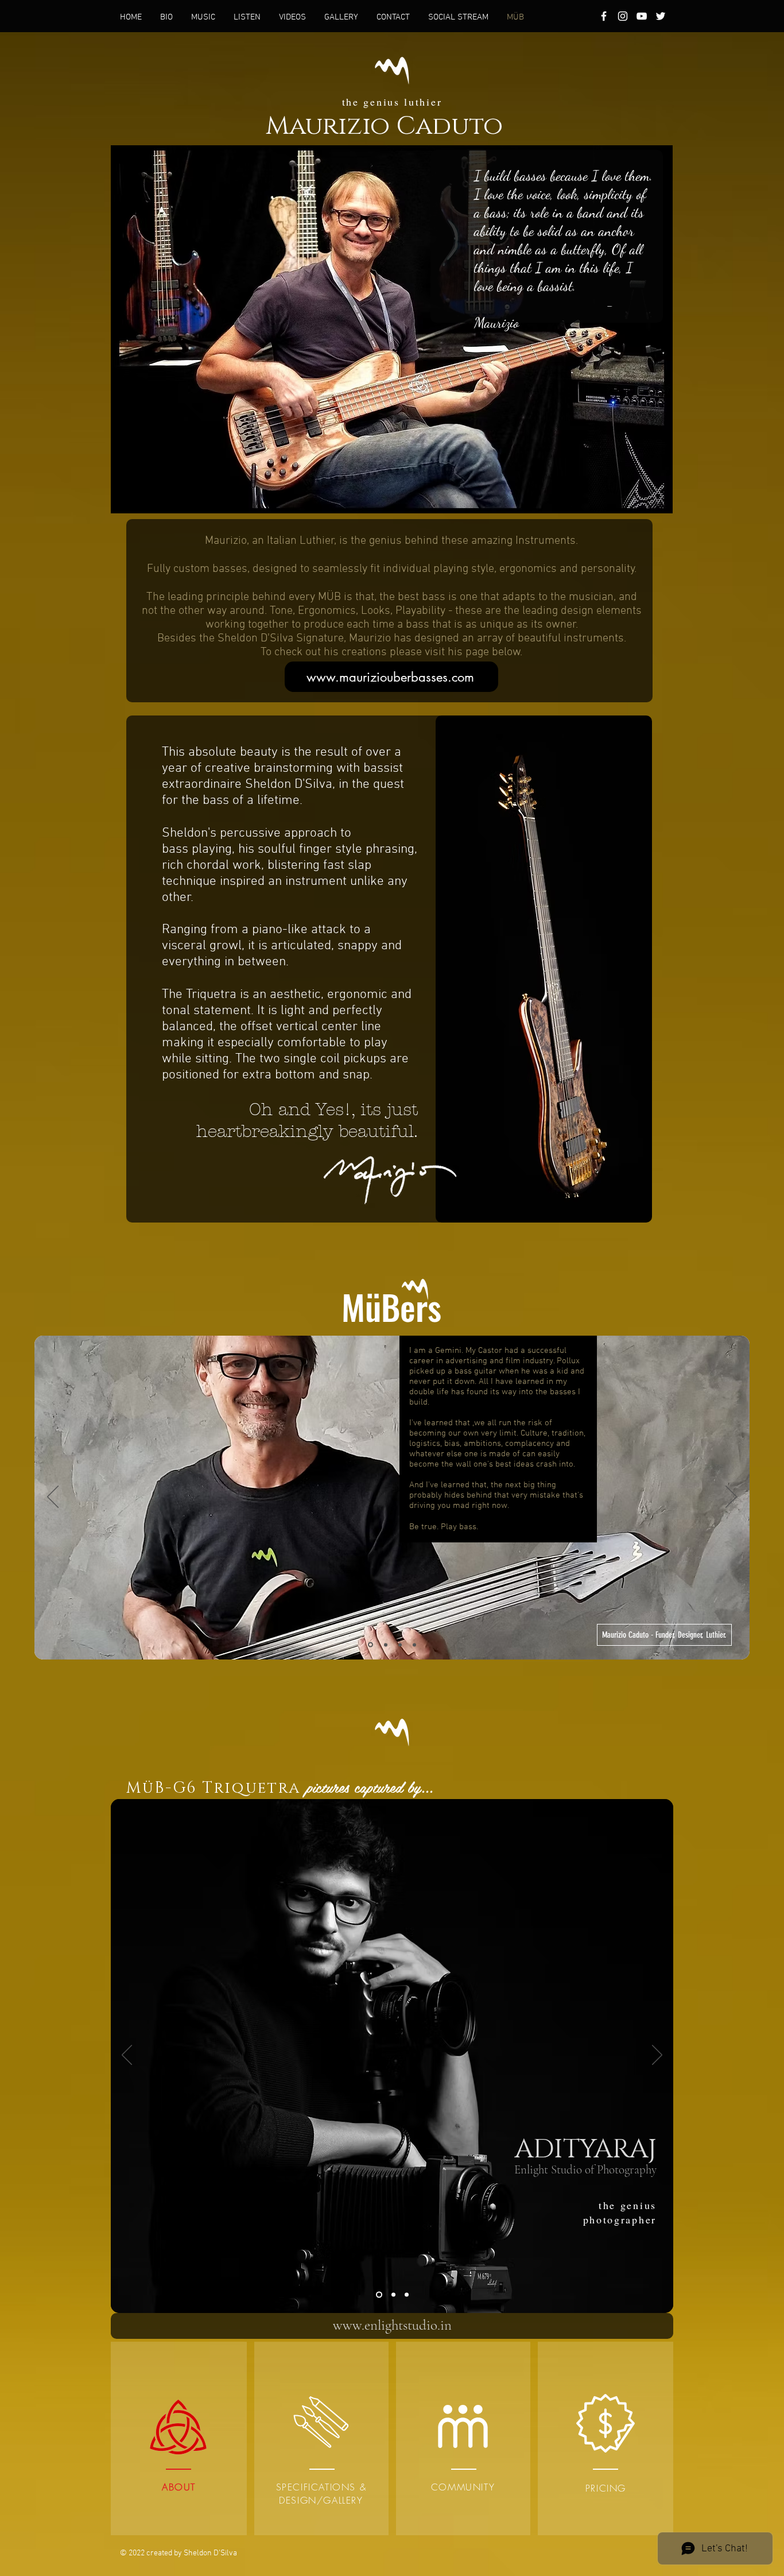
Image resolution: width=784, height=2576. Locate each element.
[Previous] (53, 1498)
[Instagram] (623, 16)
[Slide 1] (370, 1645)
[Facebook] (604, 16)
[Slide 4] (414, 1645)
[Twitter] (661, 16)
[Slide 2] (386, 1645)
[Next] (731, 1498)
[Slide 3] (400, 1645)
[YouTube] (642, 16)
